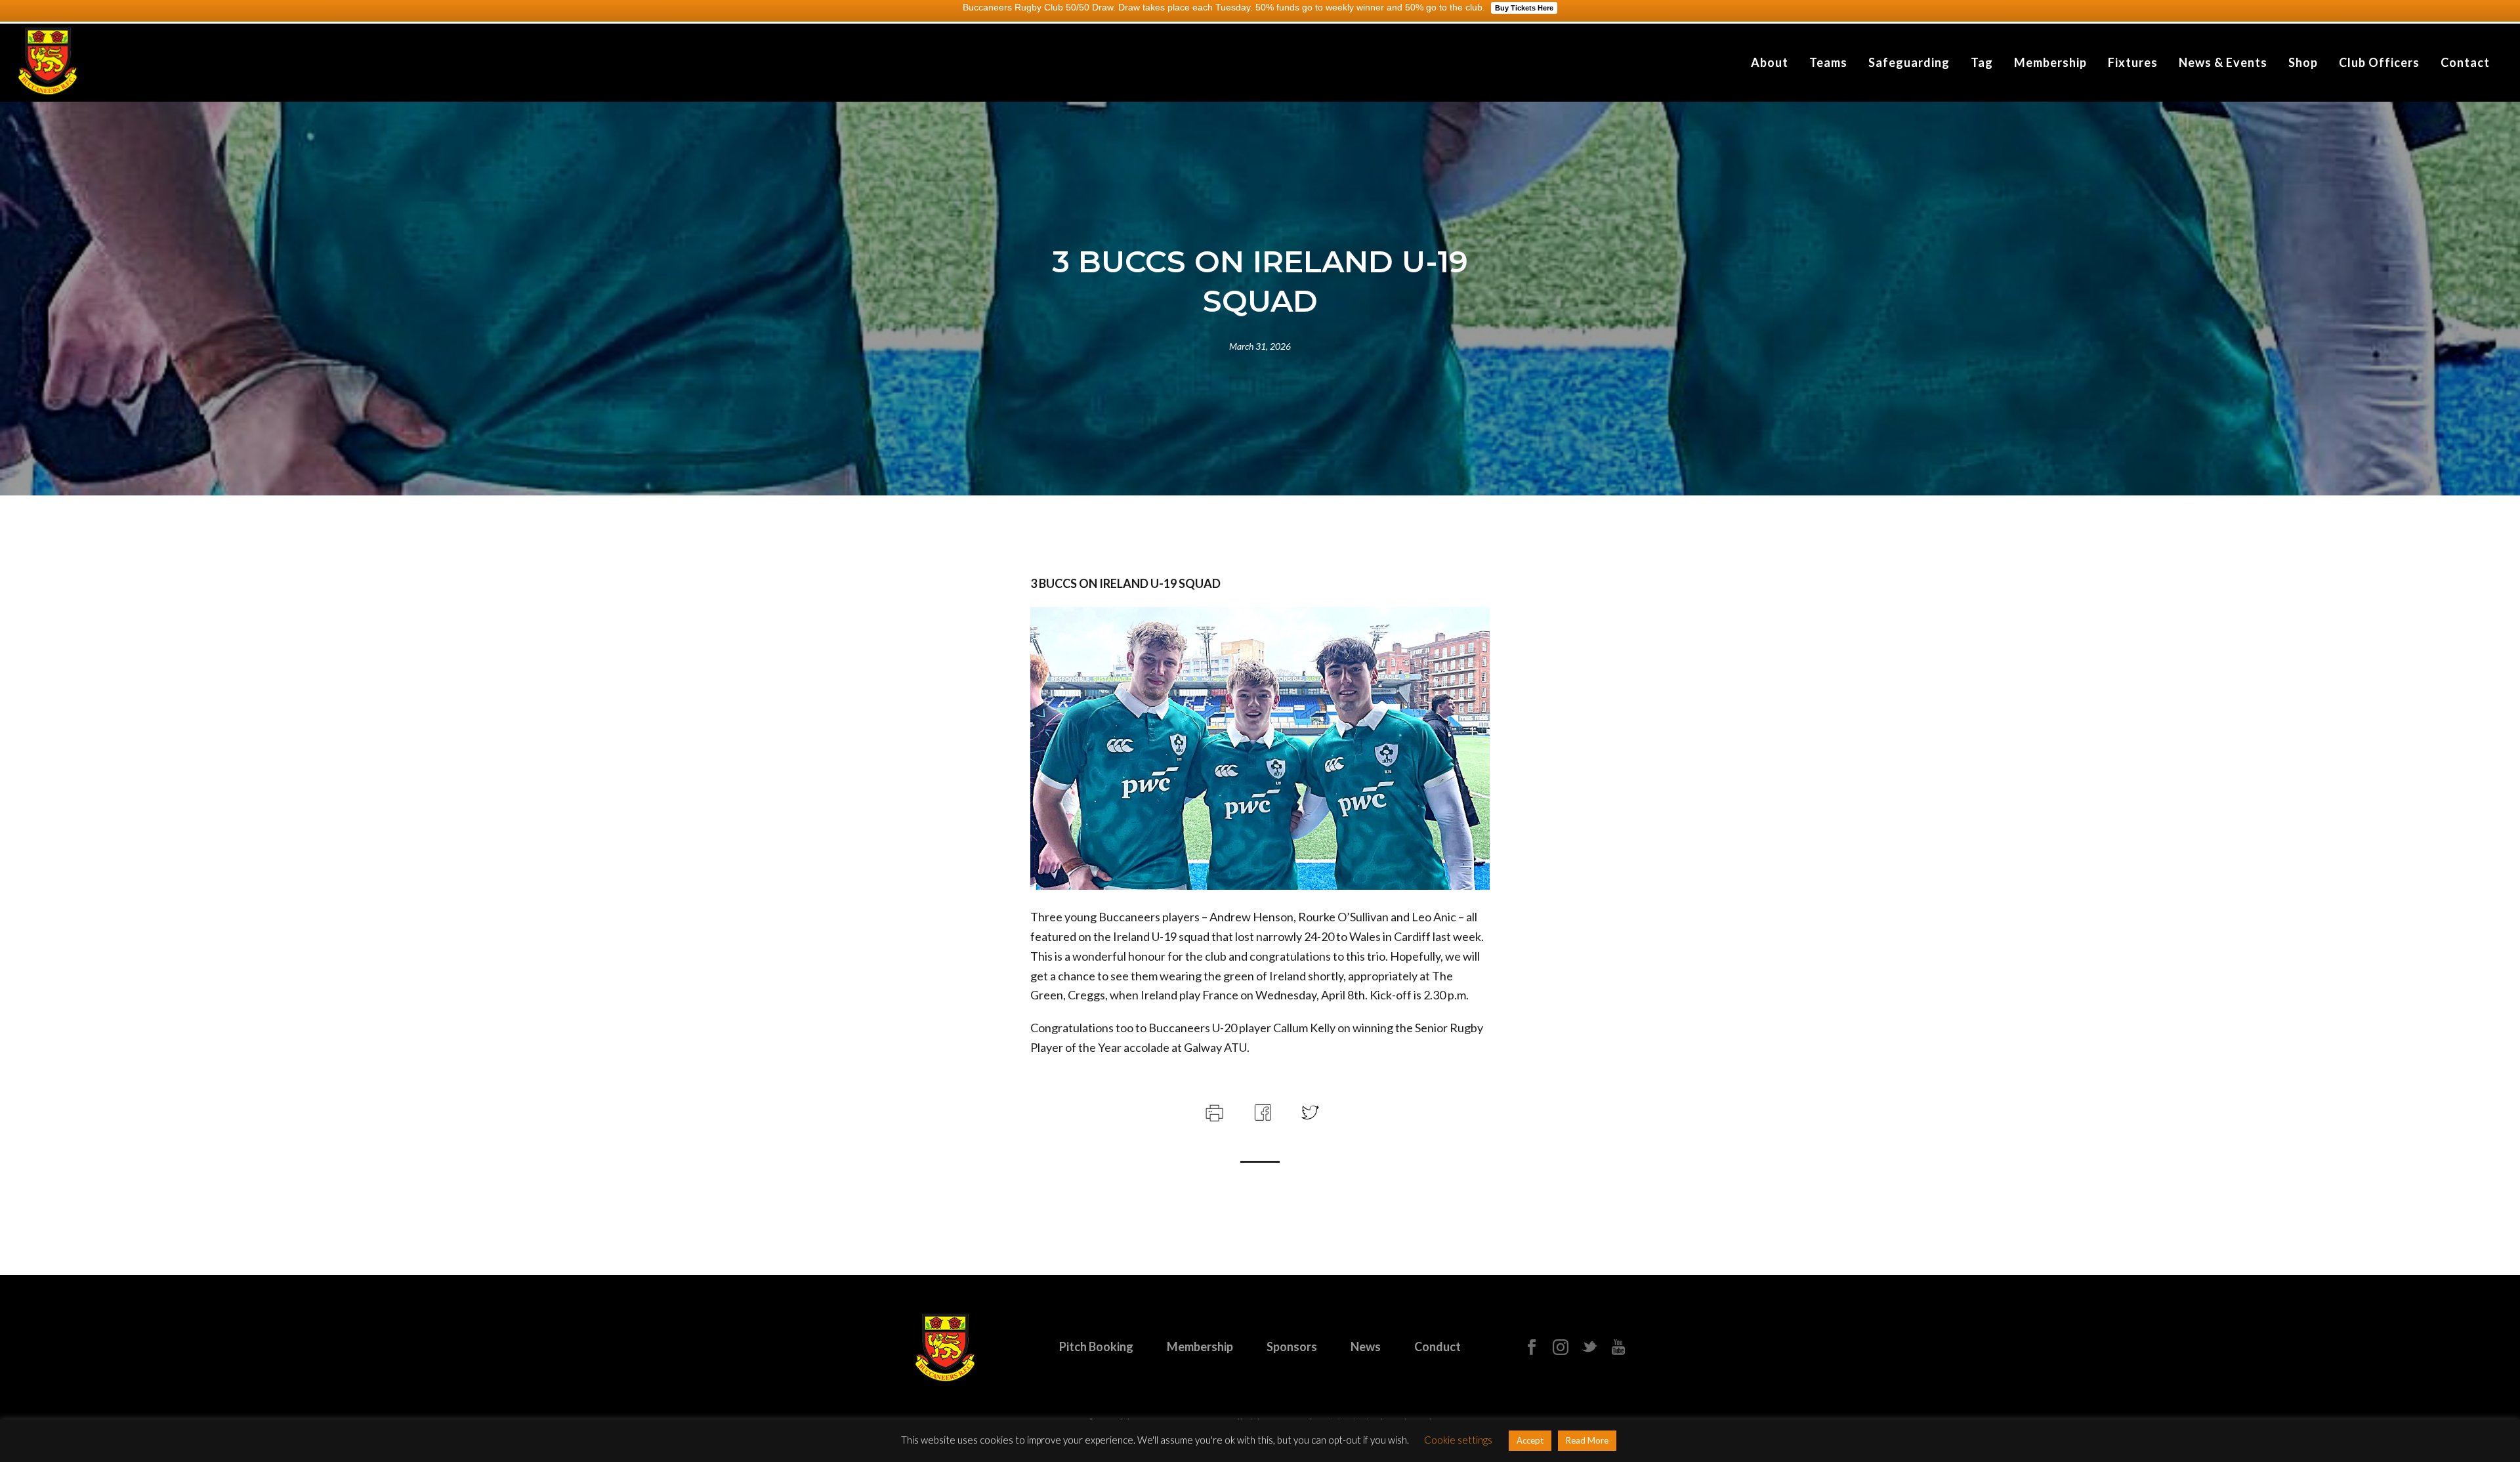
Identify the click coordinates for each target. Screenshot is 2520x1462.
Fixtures (2133, 62)
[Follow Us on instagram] (1561, 1348)
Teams (1828, 62)
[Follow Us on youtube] (1618, 1348)
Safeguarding (1909, 62)
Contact (2465, 62)
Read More (1587, 1440)
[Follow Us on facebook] (1532, 1348)
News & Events (2223, 62)
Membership (2050, 62)
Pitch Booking (1096, 1347)
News (1366, 1347)
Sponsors (1292, 1347)
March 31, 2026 (1260, 346)
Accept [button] (1530, 1440)
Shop (2303, 62)
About (1770, 62)
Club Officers (2379, 62)
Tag (1982, 62)
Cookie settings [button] (1458, 1440)
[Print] (1213, 1111)
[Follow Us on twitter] (1589, 1348)
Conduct (1438, 1347)
